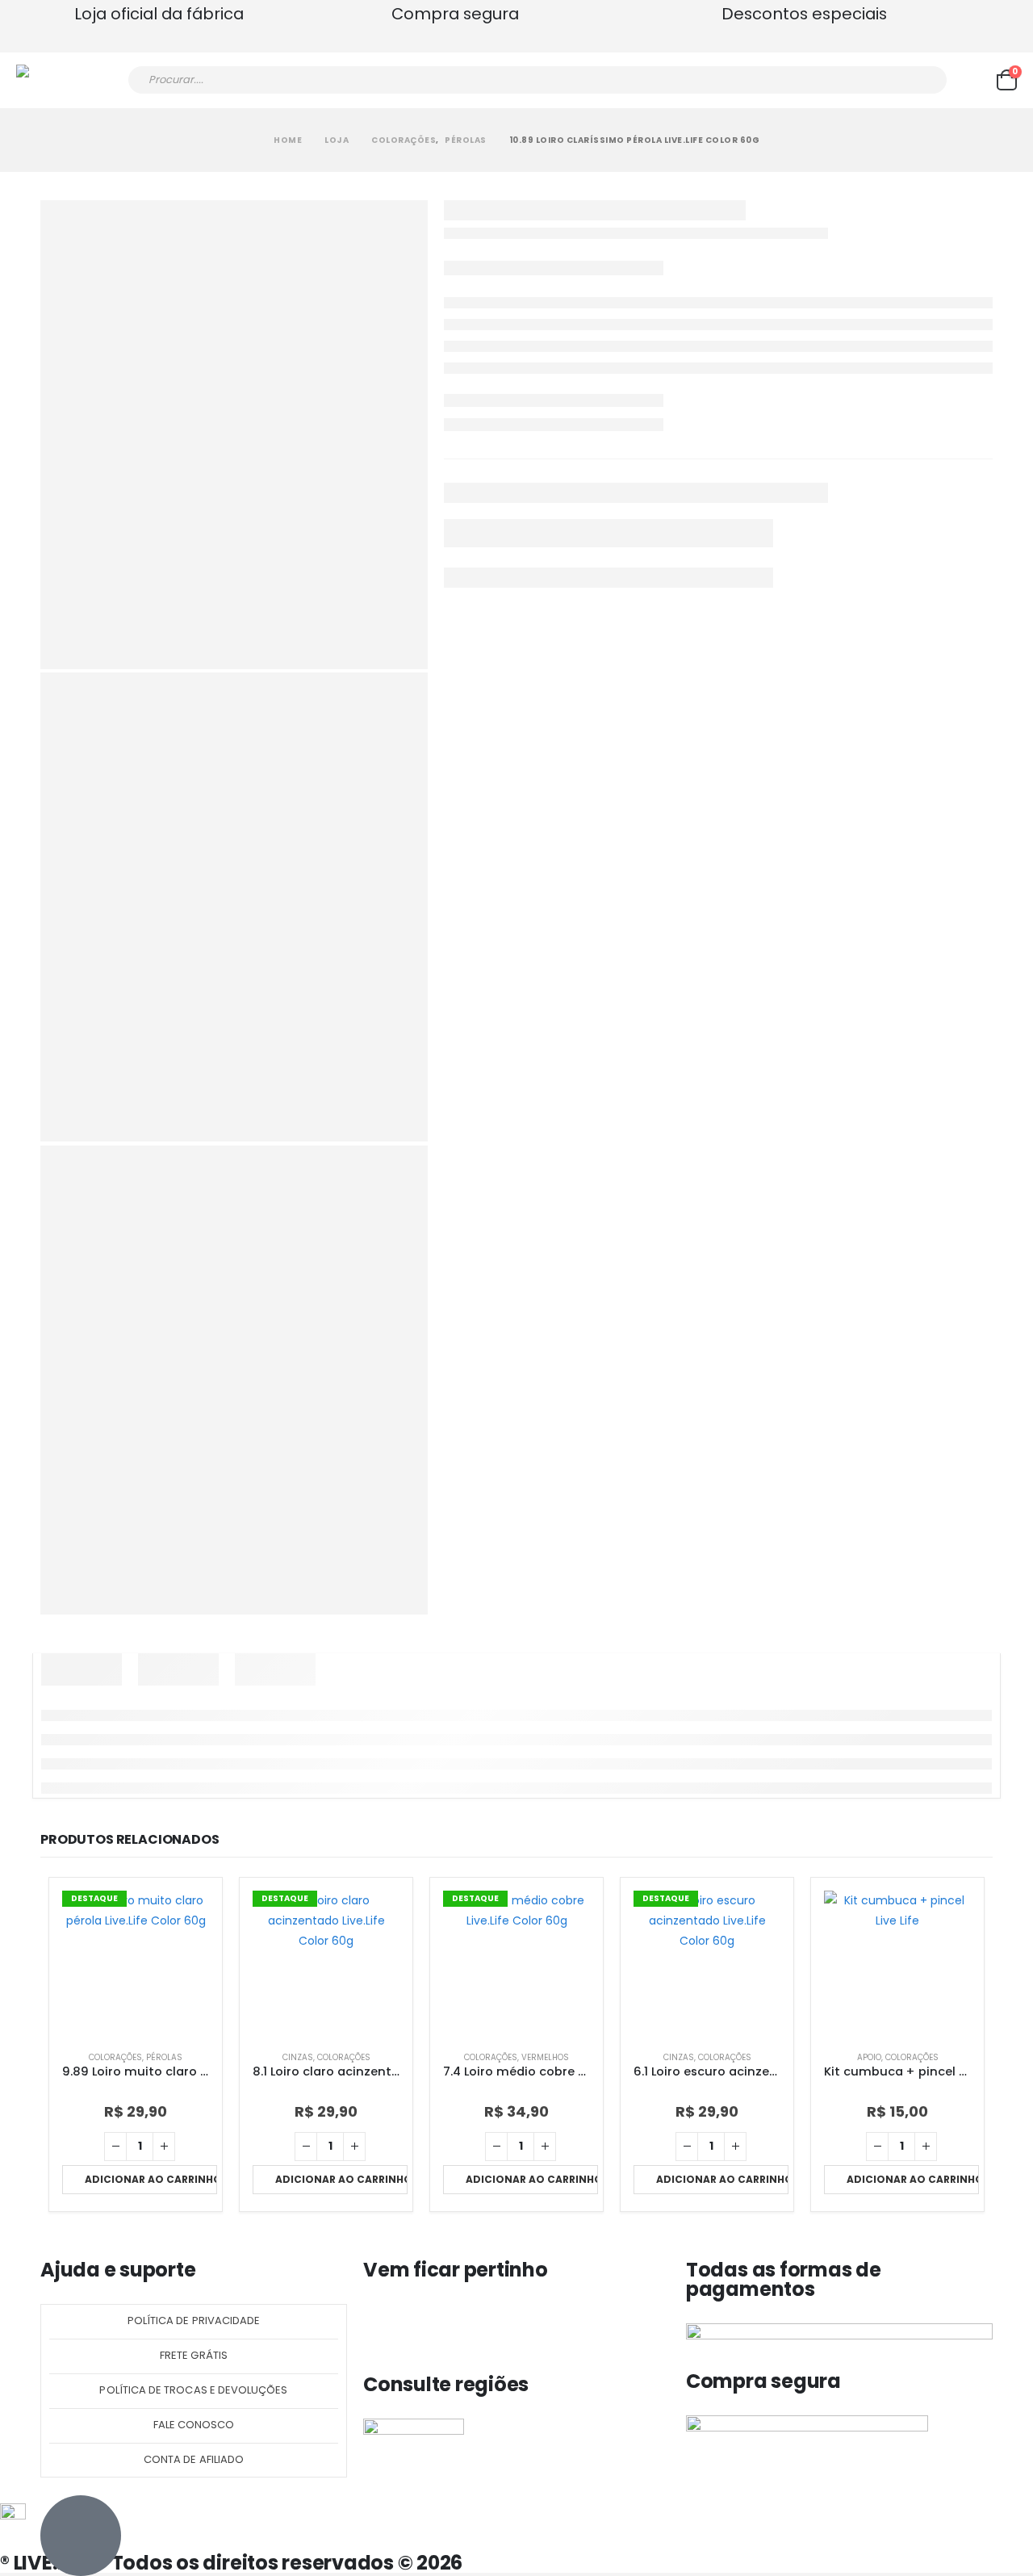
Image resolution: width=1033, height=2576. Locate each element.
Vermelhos (545, 2057)
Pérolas (164, 2057)
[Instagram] (426, 2324)
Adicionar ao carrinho (151, 2179)
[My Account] (972, 80)
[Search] (924, 80)
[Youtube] (469, 2324)
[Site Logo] (61, 80)
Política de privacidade (194, 2320)
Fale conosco (194, 2425)
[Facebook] (383, 2324)
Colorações (115, 2057)
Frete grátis (194, 2355)
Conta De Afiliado (194, 2459)
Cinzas (298, 2057)
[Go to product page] (897, 1964)
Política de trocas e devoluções (193, 2390)
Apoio (869, 2057)
